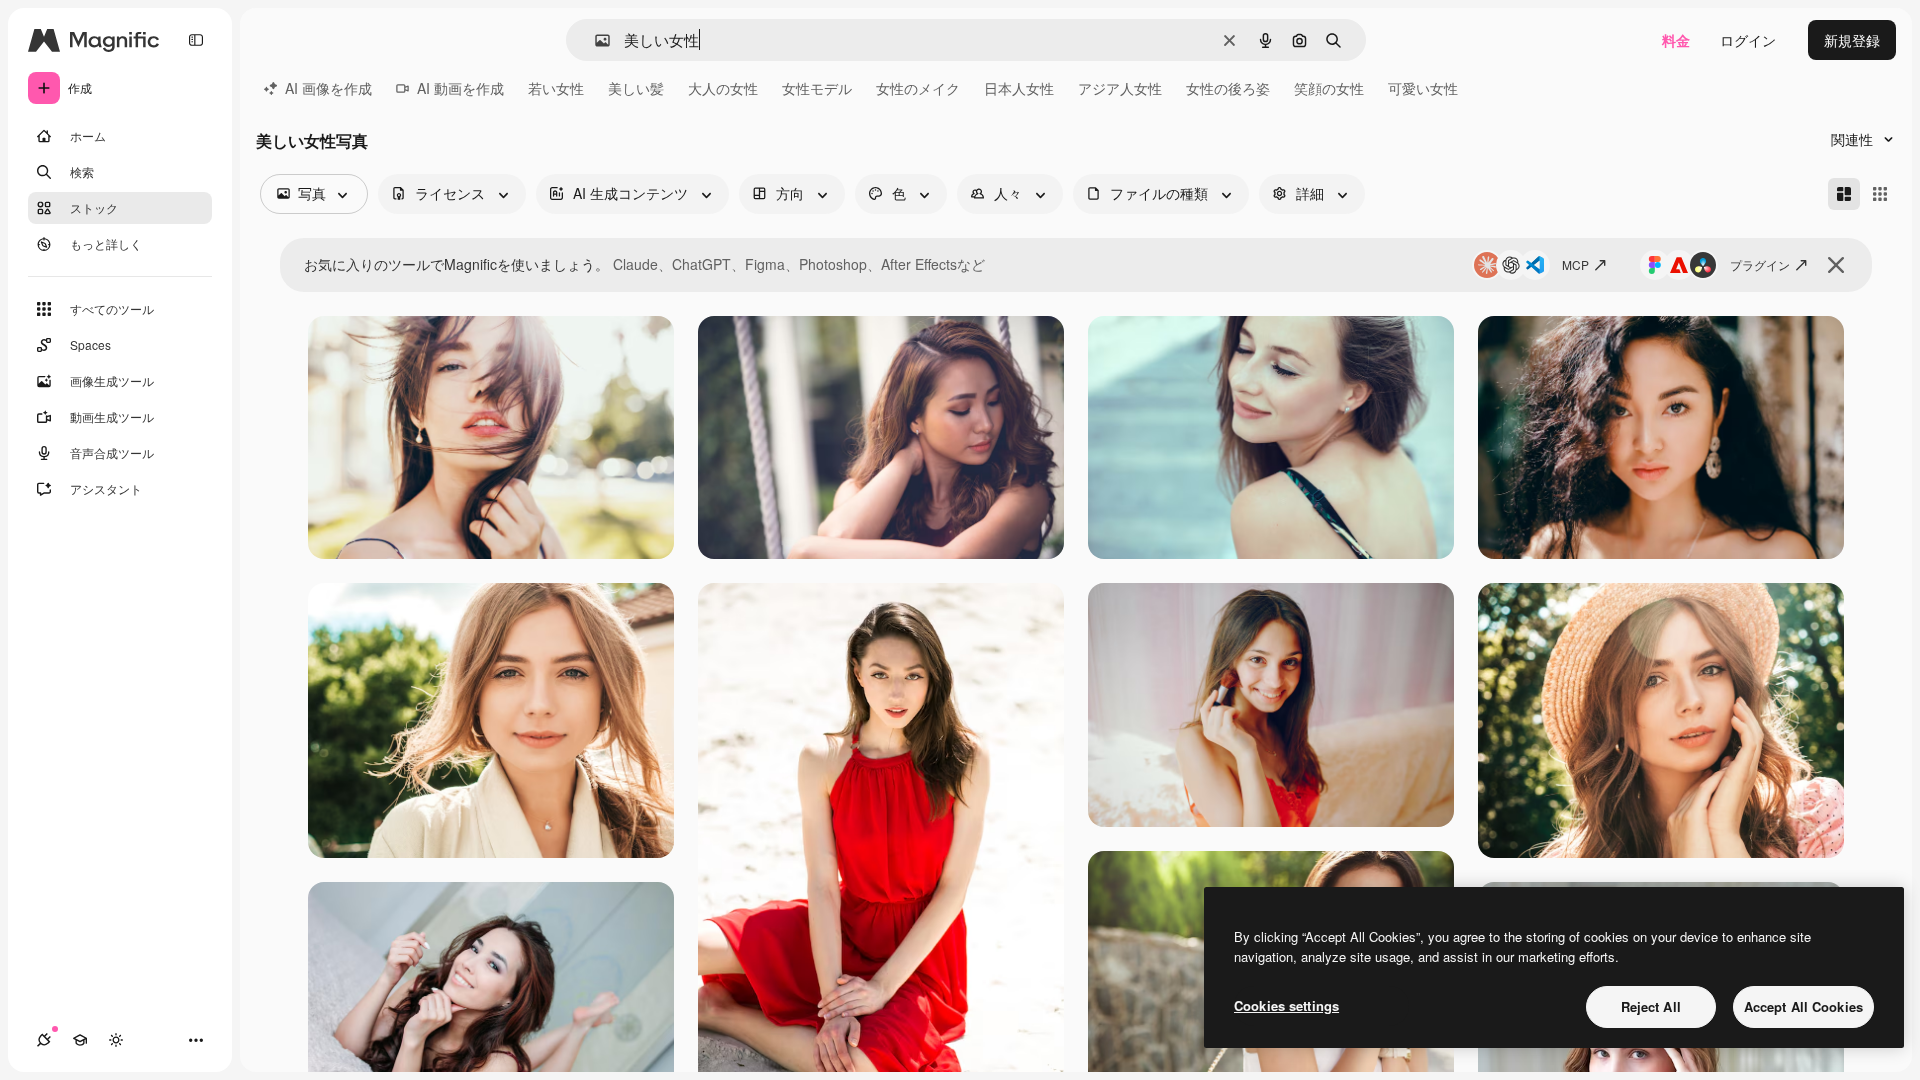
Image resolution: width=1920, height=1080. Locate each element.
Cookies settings (1286, 1005)
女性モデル (817, 88)
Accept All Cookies (1803, 1006)
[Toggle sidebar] (196, 40)
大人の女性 (723, 88)
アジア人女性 (1120, 88)
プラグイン (1760, 264)
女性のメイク (918, 88)
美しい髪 (636, 88)
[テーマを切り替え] (116, 1040)
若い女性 (556, 88)
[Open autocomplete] (594, 40)
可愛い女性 (1423, 88)
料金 (1676, 40)
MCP (1575, 264)
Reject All (1651, 1006)
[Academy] (80, 1040)
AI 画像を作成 (328, 88)
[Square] (1880, 194)
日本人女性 (1019, 88)
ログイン (1748, 40)
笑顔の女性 (1329, 88)
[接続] (44, 1040)
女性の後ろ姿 (1228, 88)
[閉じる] (1836, 265)
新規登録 (1852, 40)
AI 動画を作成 (460, 88)
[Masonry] (1844, 194)
